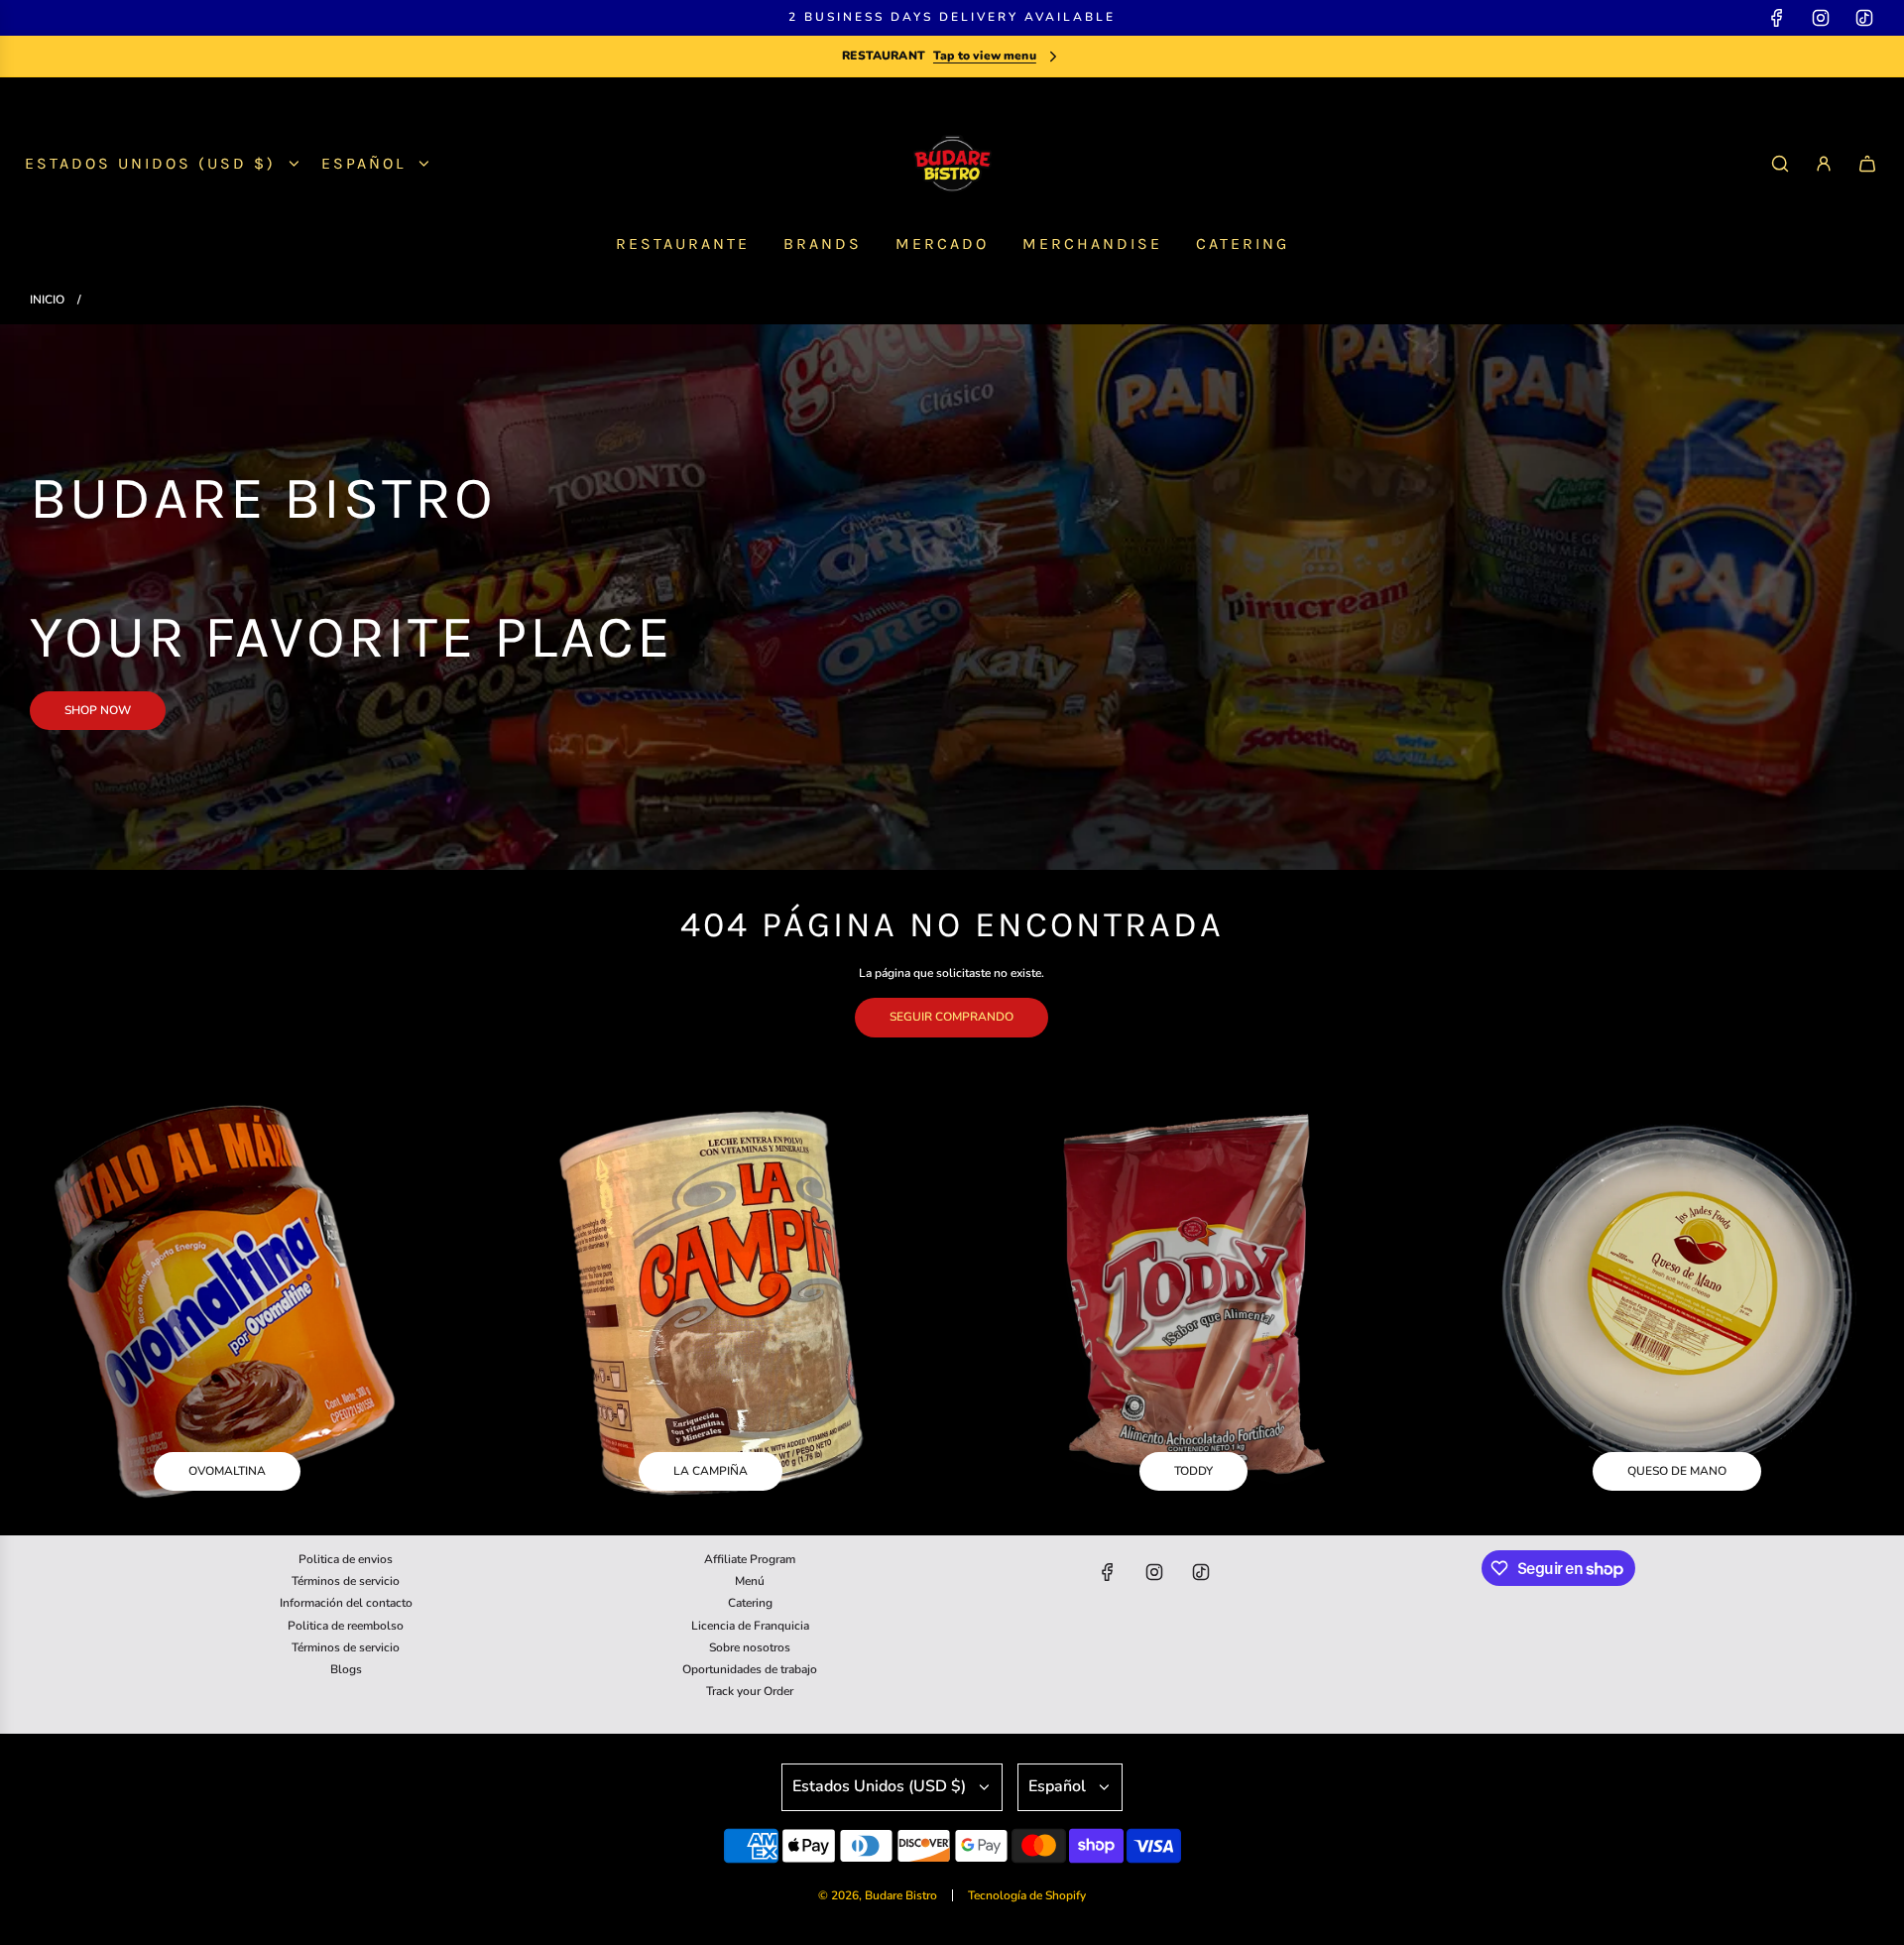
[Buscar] (1780, 164)
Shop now (98, 710)
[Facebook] (1777, 18)
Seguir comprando (952, 1017)
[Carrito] (1867, 164)
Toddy (1193, 1471)
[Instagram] (1821, 18)
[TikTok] (1864, 18)
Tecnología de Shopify (1027, 1895)
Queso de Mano (1677, 1471)
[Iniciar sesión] (1824, 164)
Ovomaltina (227, 1471)
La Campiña (711, 1471)
